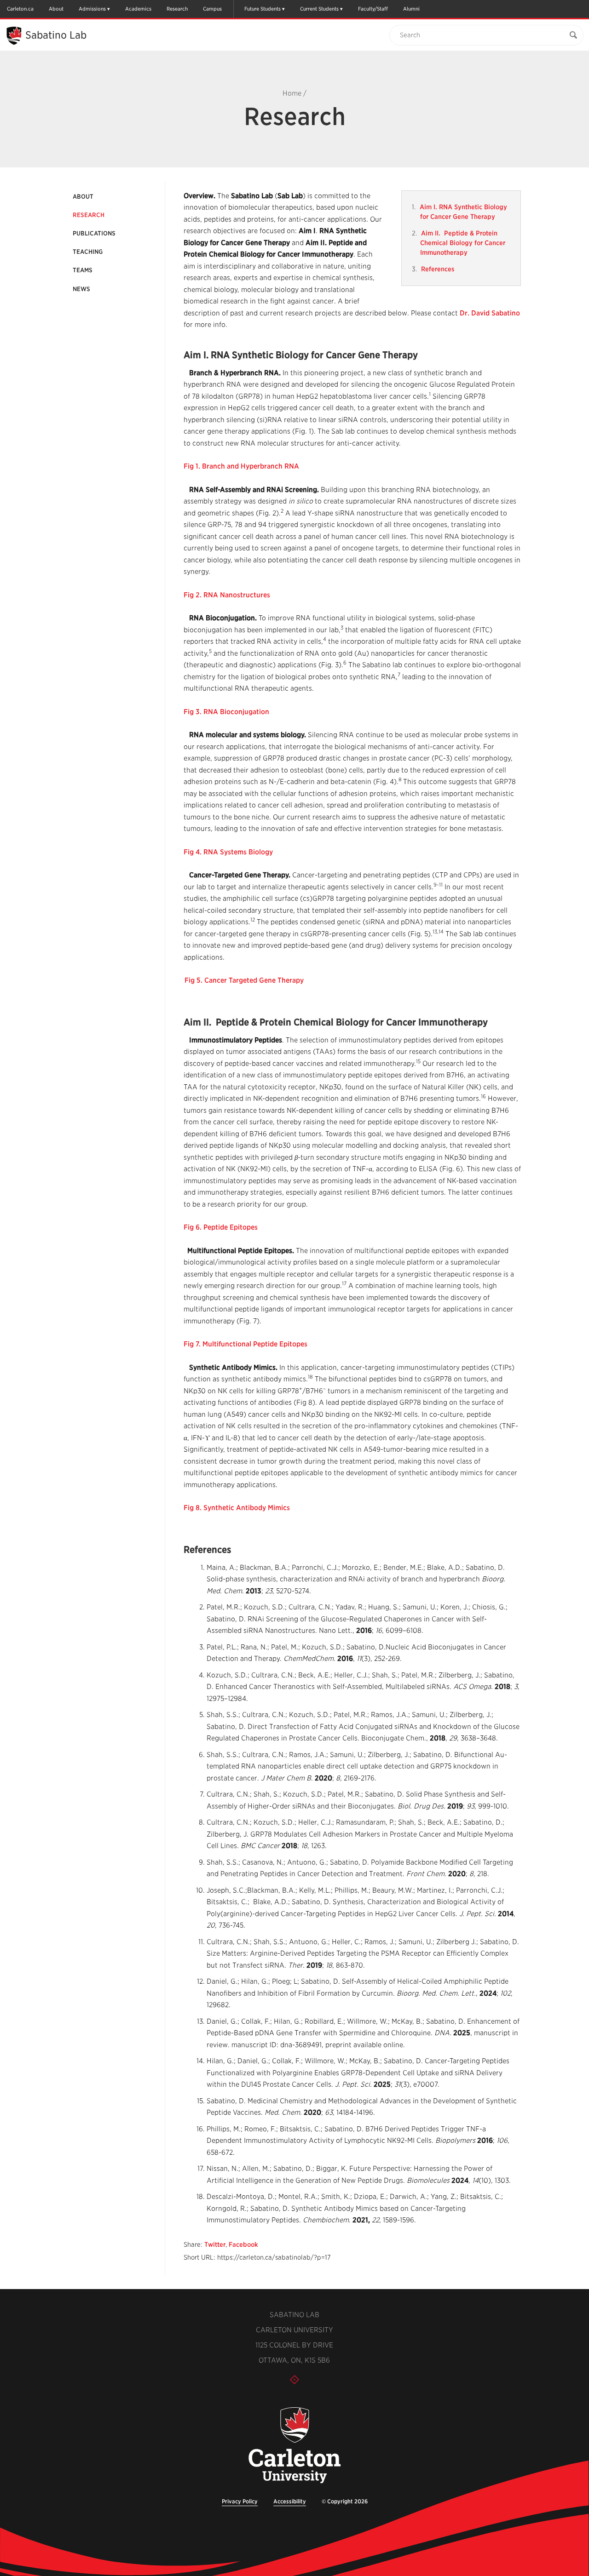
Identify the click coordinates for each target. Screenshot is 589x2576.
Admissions (92, 9)
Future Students (263, 9)
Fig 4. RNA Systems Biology (228, 852)
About (56, 9)
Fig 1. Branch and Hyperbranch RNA (241, 466)
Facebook (243, 2244)
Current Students (319, 9)
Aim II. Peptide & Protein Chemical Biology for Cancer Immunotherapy (463, 243)
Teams (83, 270)
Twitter (215, 2244)
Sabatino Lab (56, 35)
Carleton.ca (20, 9)
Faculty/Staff (373, 9)
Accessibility (290, 2501)
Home (292, 93)
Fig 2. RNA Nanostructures (227, 595)
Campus (212, 9)
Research (177, 9)
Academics (138, 9)
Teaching (88, 252)
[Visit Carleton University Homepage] (294, 2446)
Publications (94, 233)
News (81, 289)
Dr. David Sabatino (490, 313)
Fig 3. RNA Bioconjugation (226, 712)
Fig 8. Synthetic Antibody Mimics (237, 1508)
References (438, 269)
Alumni (411, 9)
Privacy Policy (240, 2501)
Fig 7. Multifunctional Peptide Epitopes (245, 1344)
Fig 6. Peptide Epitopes (221, 1227)
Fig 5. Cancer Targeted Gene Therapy (244, 980)
